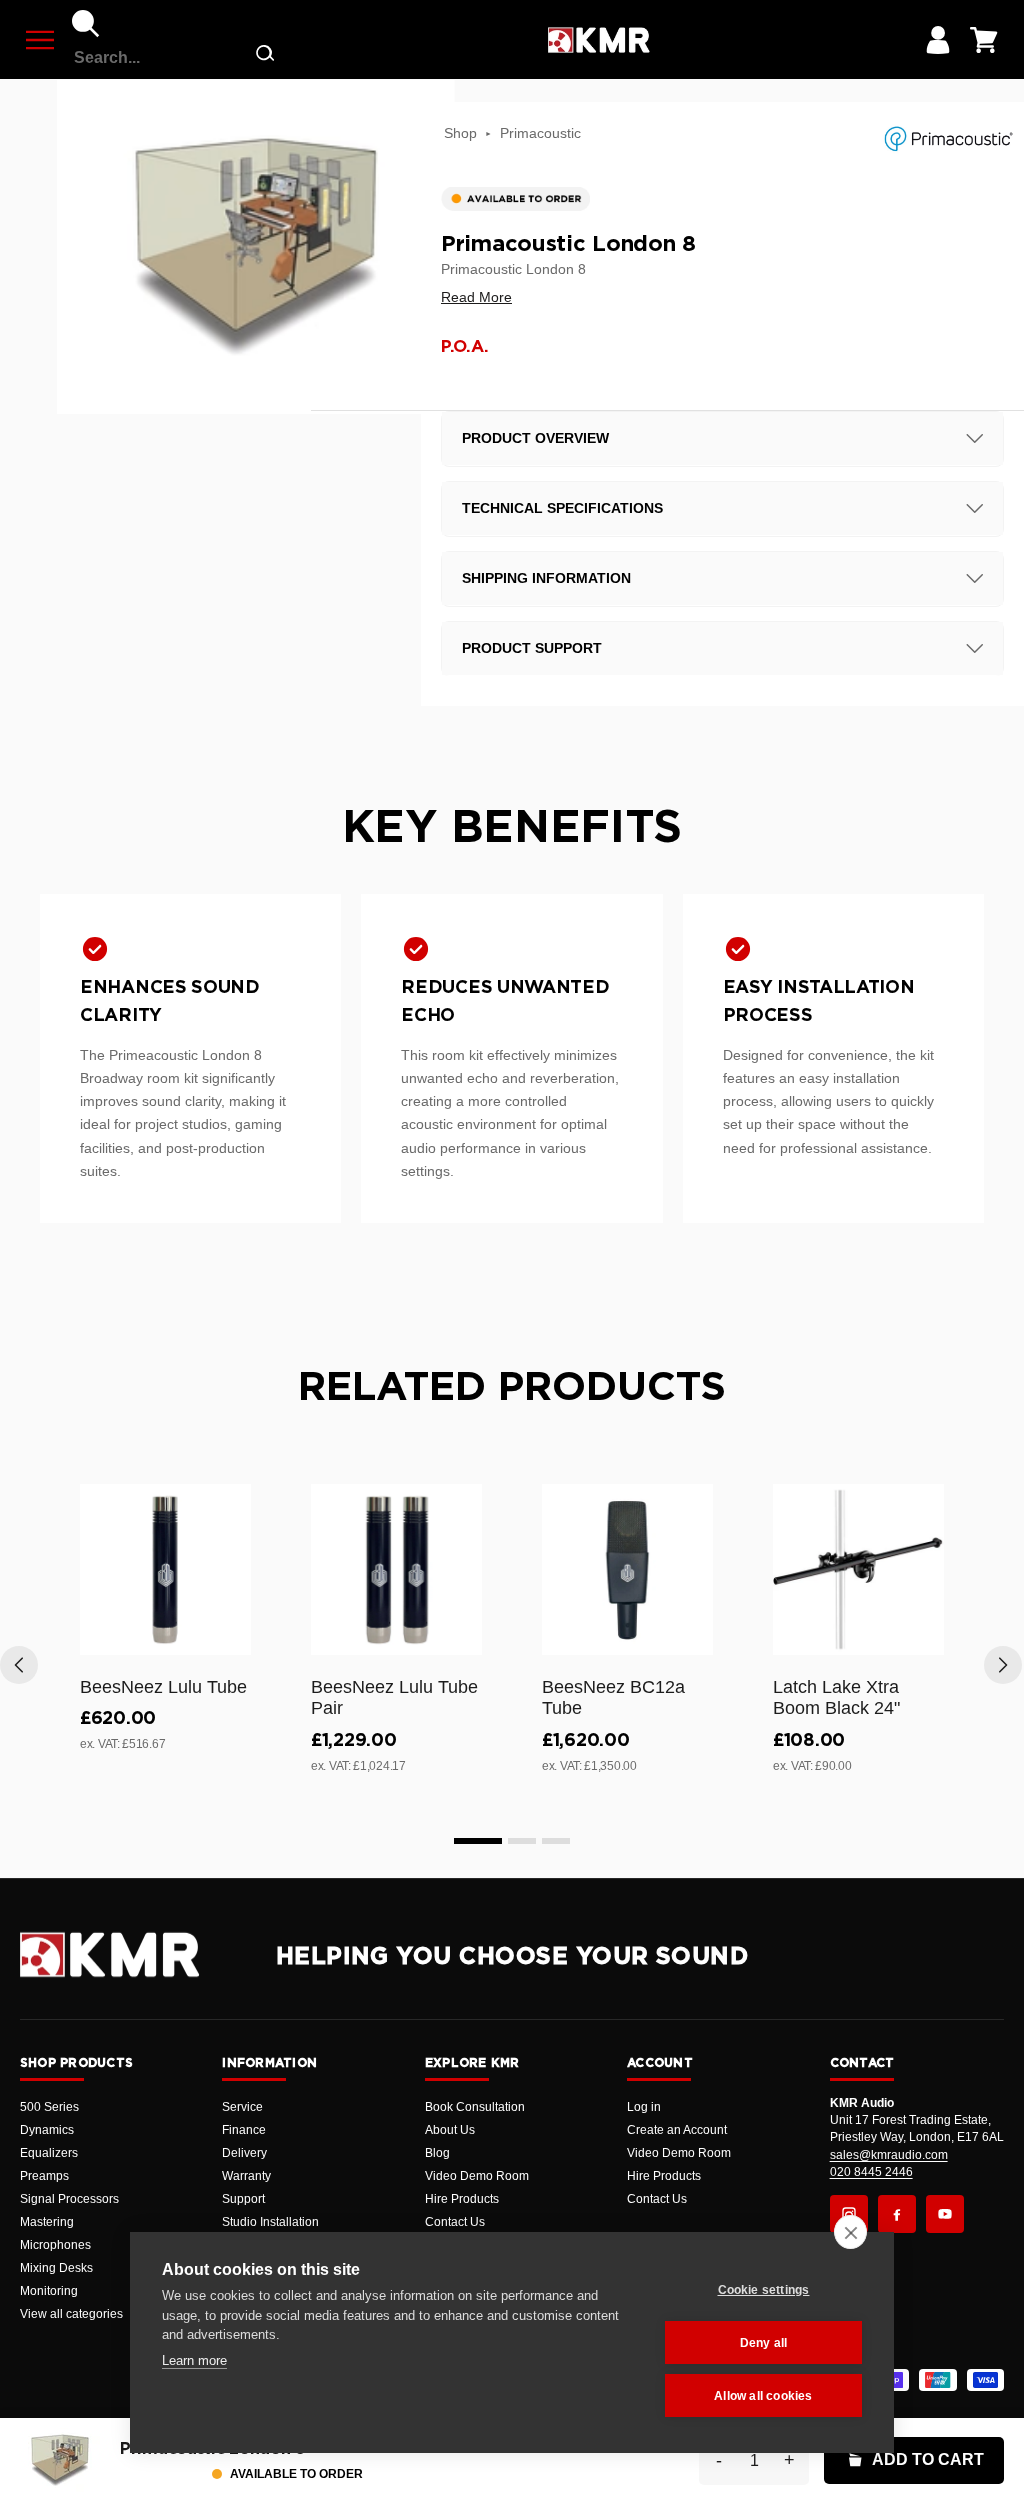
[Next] (1003, 1665)
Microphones (55, 2245)
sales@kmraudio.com (889, 2155)
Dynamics (47, 2130)
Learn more (194, 2360)
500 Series (49, 2107)
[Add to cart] (227, 1636)
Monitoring (49, 2291)
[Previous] (19, 1665)
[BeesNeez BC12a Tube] (627, 1569)
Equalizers (49, 2153)
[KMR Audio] (598, 40)
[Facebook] (897, 2214)
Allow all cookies (763, 2396)
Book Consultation (475, 2107)
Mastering (47, 2222)
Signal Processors (69, 2199)
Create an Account (677, 2130)
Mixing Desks (56, 2268)
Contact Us (455, 2222)
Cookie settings (764, 2290)
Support (243, 2199)
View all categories (71, 2314)
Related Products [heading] (512, 1388)
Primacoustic (540, 133)
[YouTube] (945, 2214)
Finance (244, 2130)
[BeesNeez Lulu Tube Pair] (396, 1569)
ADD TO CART (928, 2459)
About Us (450, 2130)
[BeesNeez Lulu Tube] (165, 1569)
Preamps (44, 2176)
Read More (476, 297)
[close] (850, 2232)
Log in (644, 2107)
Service (242, 2107)
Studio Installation (270, 2222)
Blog (437, 2153)
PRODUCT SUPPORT (532, 648)
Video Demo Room (477, 2176)
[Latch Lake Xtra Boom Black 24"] (858, 1569)
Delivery (244, 2153)
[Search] (86, 24)
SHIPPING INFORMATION (546, 578)
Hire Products (462, 2199)
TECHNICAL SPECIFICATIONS (562, 508)
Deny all (764, 2343)
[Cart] (984, 40)
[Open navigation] (40, 40)
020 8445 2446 (871, 2172)
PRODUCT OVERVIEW (535, 438)
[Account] (938, 40)
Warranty (246, 2176)
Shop (460, 133)
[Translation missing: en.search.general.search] (265, 57)
